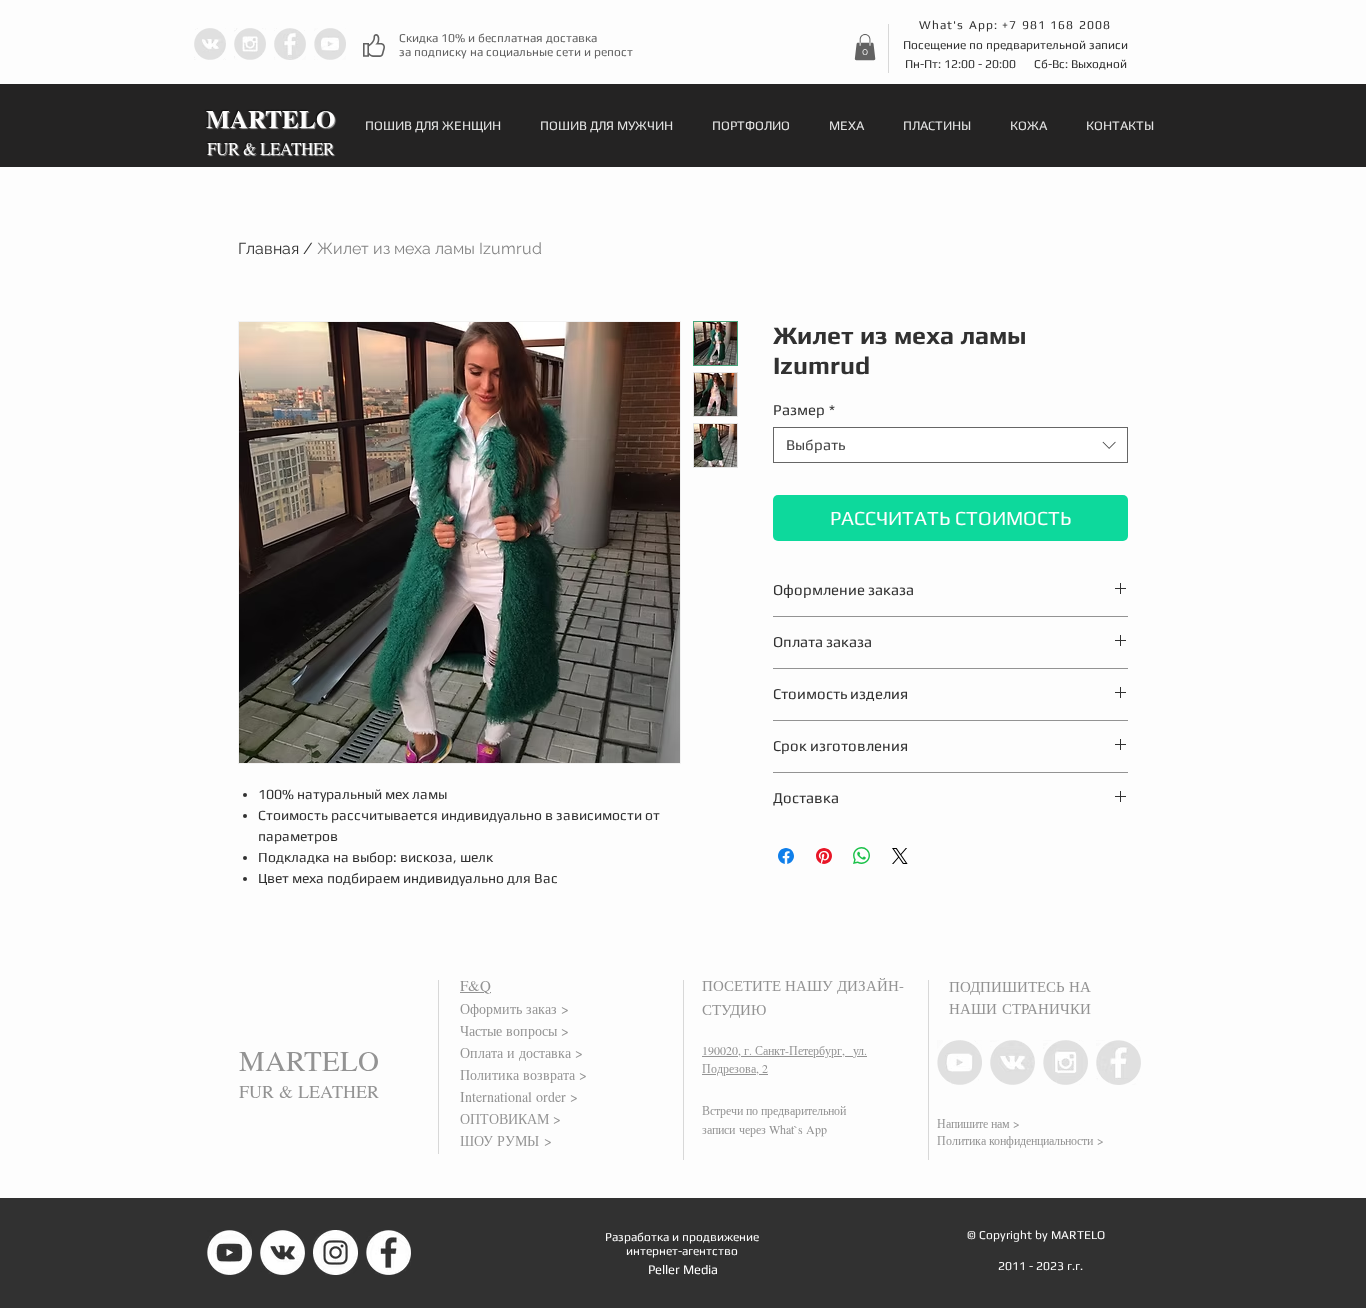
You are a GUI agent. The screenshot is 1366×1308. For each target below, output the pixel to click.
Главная (268, 248)
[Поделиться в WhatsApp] (862, 856)
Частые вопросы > (514, 1030)
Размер (804, 409)
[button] (865, 47)
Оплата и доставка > (521, 1052)
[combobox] (950, 445)
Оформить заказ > (514, 1008)
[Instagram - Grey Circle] (250, 44)
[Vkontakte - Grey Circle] (210, 44)
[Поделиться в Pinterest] (824, 856)
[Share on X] (900, 856)
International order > (519, 1096)
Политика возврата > (523, 1074)
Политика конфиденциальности (1015, 1140)
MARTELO (309, 1059)
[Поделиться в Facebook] (786, 856)
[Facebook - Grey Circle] (290, 44)
